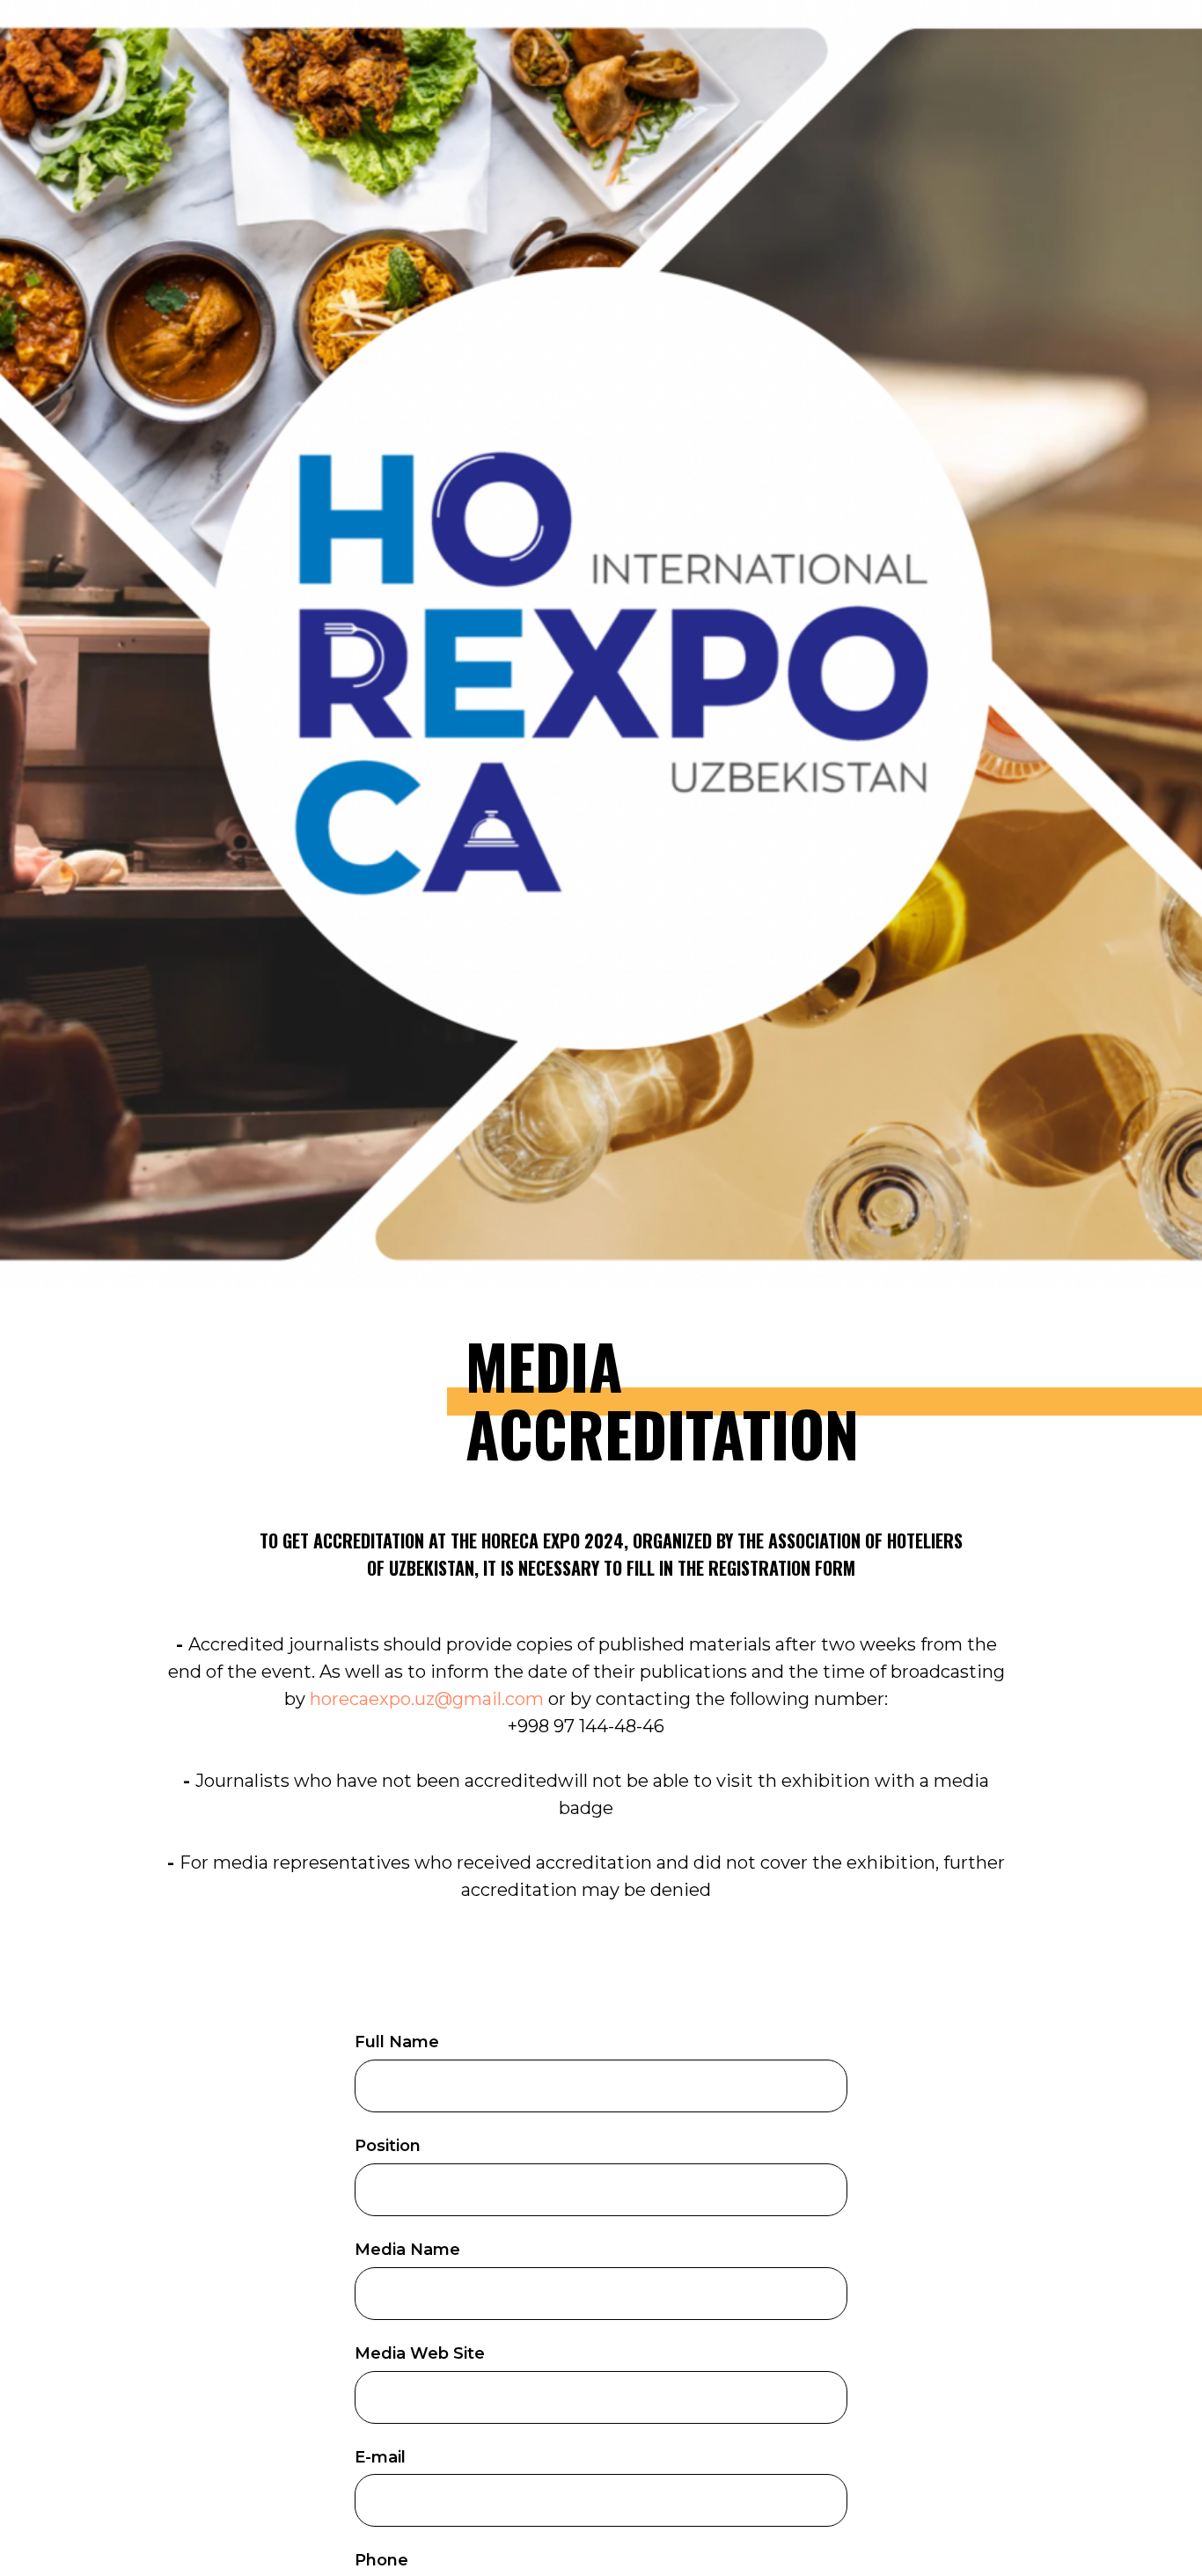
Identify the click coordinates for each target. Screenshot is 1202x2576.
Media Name (407, 2250)
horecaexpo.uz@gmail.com (427, 1699)
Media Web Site (420, 2353)
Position (388, 2146)
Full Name (397, 2042)
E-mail (380, 2457)
